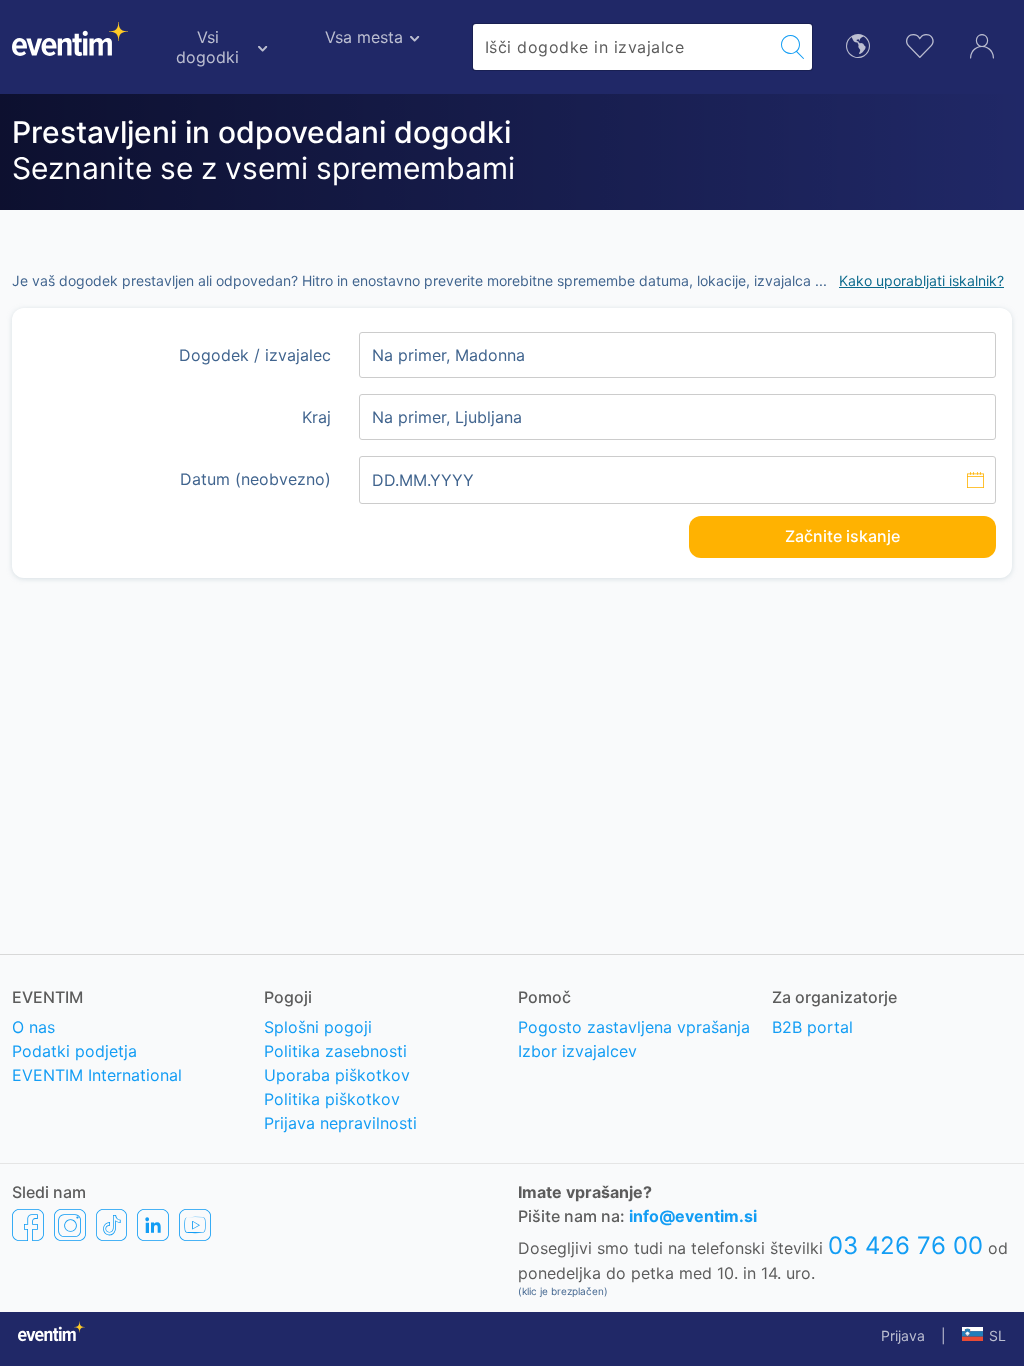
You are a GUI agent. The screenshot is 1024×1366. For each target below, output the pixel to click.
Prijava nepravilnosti (340, 1123)
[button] (984, 1336)
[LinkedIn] (153, 1224)
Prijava (903, 1335)
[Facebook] (28, 1224)
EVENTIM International (97, 1075)
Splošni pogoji (318, 1027)
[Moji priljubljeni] (920, 43)
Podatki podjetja (74, 1051)
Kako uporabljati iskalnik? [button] (921, 280)
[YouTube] (195, 1224)
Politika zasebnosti (335, 1051)
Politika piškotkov (332, 1099)
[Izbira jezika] (858, 44)
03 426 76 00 (905, 1245)
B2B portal (812, 1027)
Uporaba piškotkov (337, 1075)
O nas (33, 1027)
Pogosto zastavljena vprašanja (634, 1027)
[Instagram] (70, 1224)
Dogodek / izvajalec (255, 355)
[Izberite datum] (677, 480)
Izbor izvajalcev (577, 1051)
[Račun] (982, 44)
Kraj (316, 417)
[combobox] (623, 47)
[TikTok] (111, 1224)
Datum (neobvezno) (255, 479)
